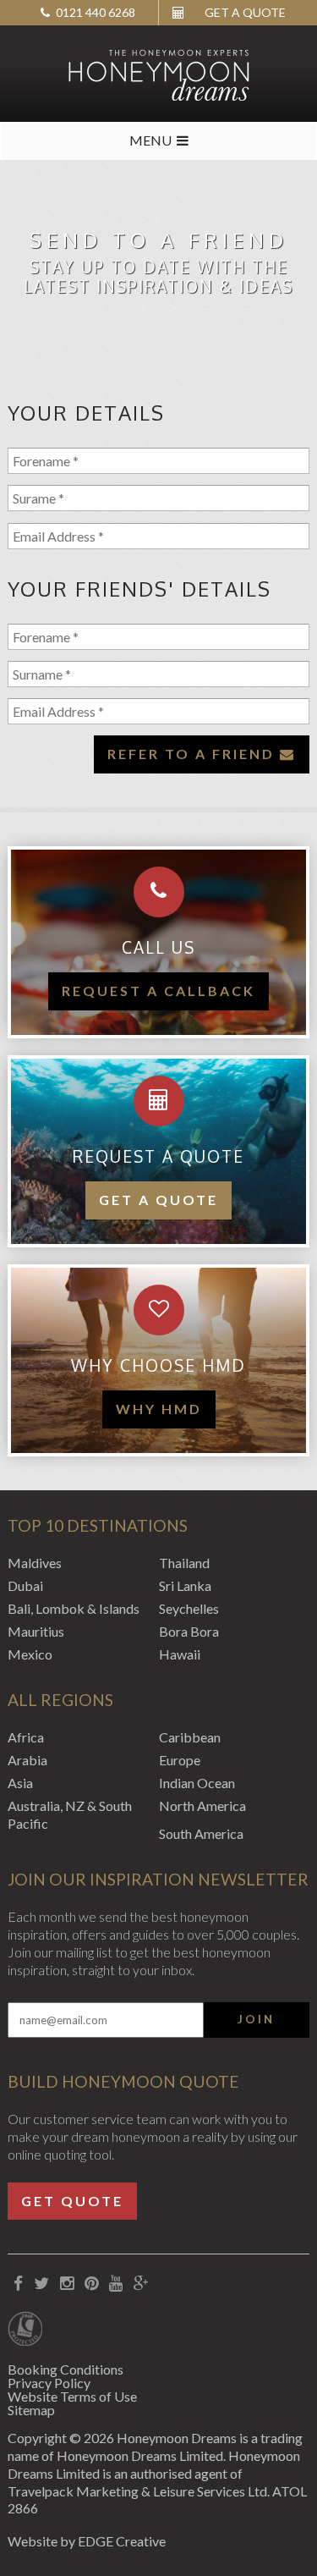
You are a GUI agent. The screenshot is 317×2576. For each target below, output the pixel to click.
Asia (20, 1783)
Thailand (184, 1563)
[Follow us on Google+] (141, 2284)
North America (202, 1805)
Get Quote (72, 2201)
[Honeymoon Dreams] (158, 74)
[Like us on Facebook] (18, 2284)
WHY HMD (159, 1409)
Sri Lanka (185, 1585)
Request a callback (158, 991)
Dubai (25, 1585)
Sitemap (31, 2410)
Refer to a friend (194, 754)
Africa (26, 1737)
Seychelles (189, 1608)
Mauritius (36, 1631)
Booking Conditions (66, 2369)
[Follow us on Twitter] (41, 2284)
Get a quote (158, 1200)
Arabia (27, 1760)
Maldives (35, 1563)
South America (201, 1833)
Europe (180, 1760)
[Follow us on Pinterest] (91, 2284)
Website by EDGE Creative (87, 2541)
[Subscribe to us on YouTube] (115, 2284)
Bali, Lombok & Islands (74, 1608)
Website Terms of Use (72, 2396)
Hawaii (180, 1654)
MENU (150, 140)
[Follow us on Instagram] (66, 2284)
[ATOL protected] (25, 2331)
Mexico (30, 1654)
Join (256, 2019)
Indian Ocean (197, 1783)
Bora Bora (189, 1631)
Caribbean (190, 1737)
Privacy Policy (49, 2383)
